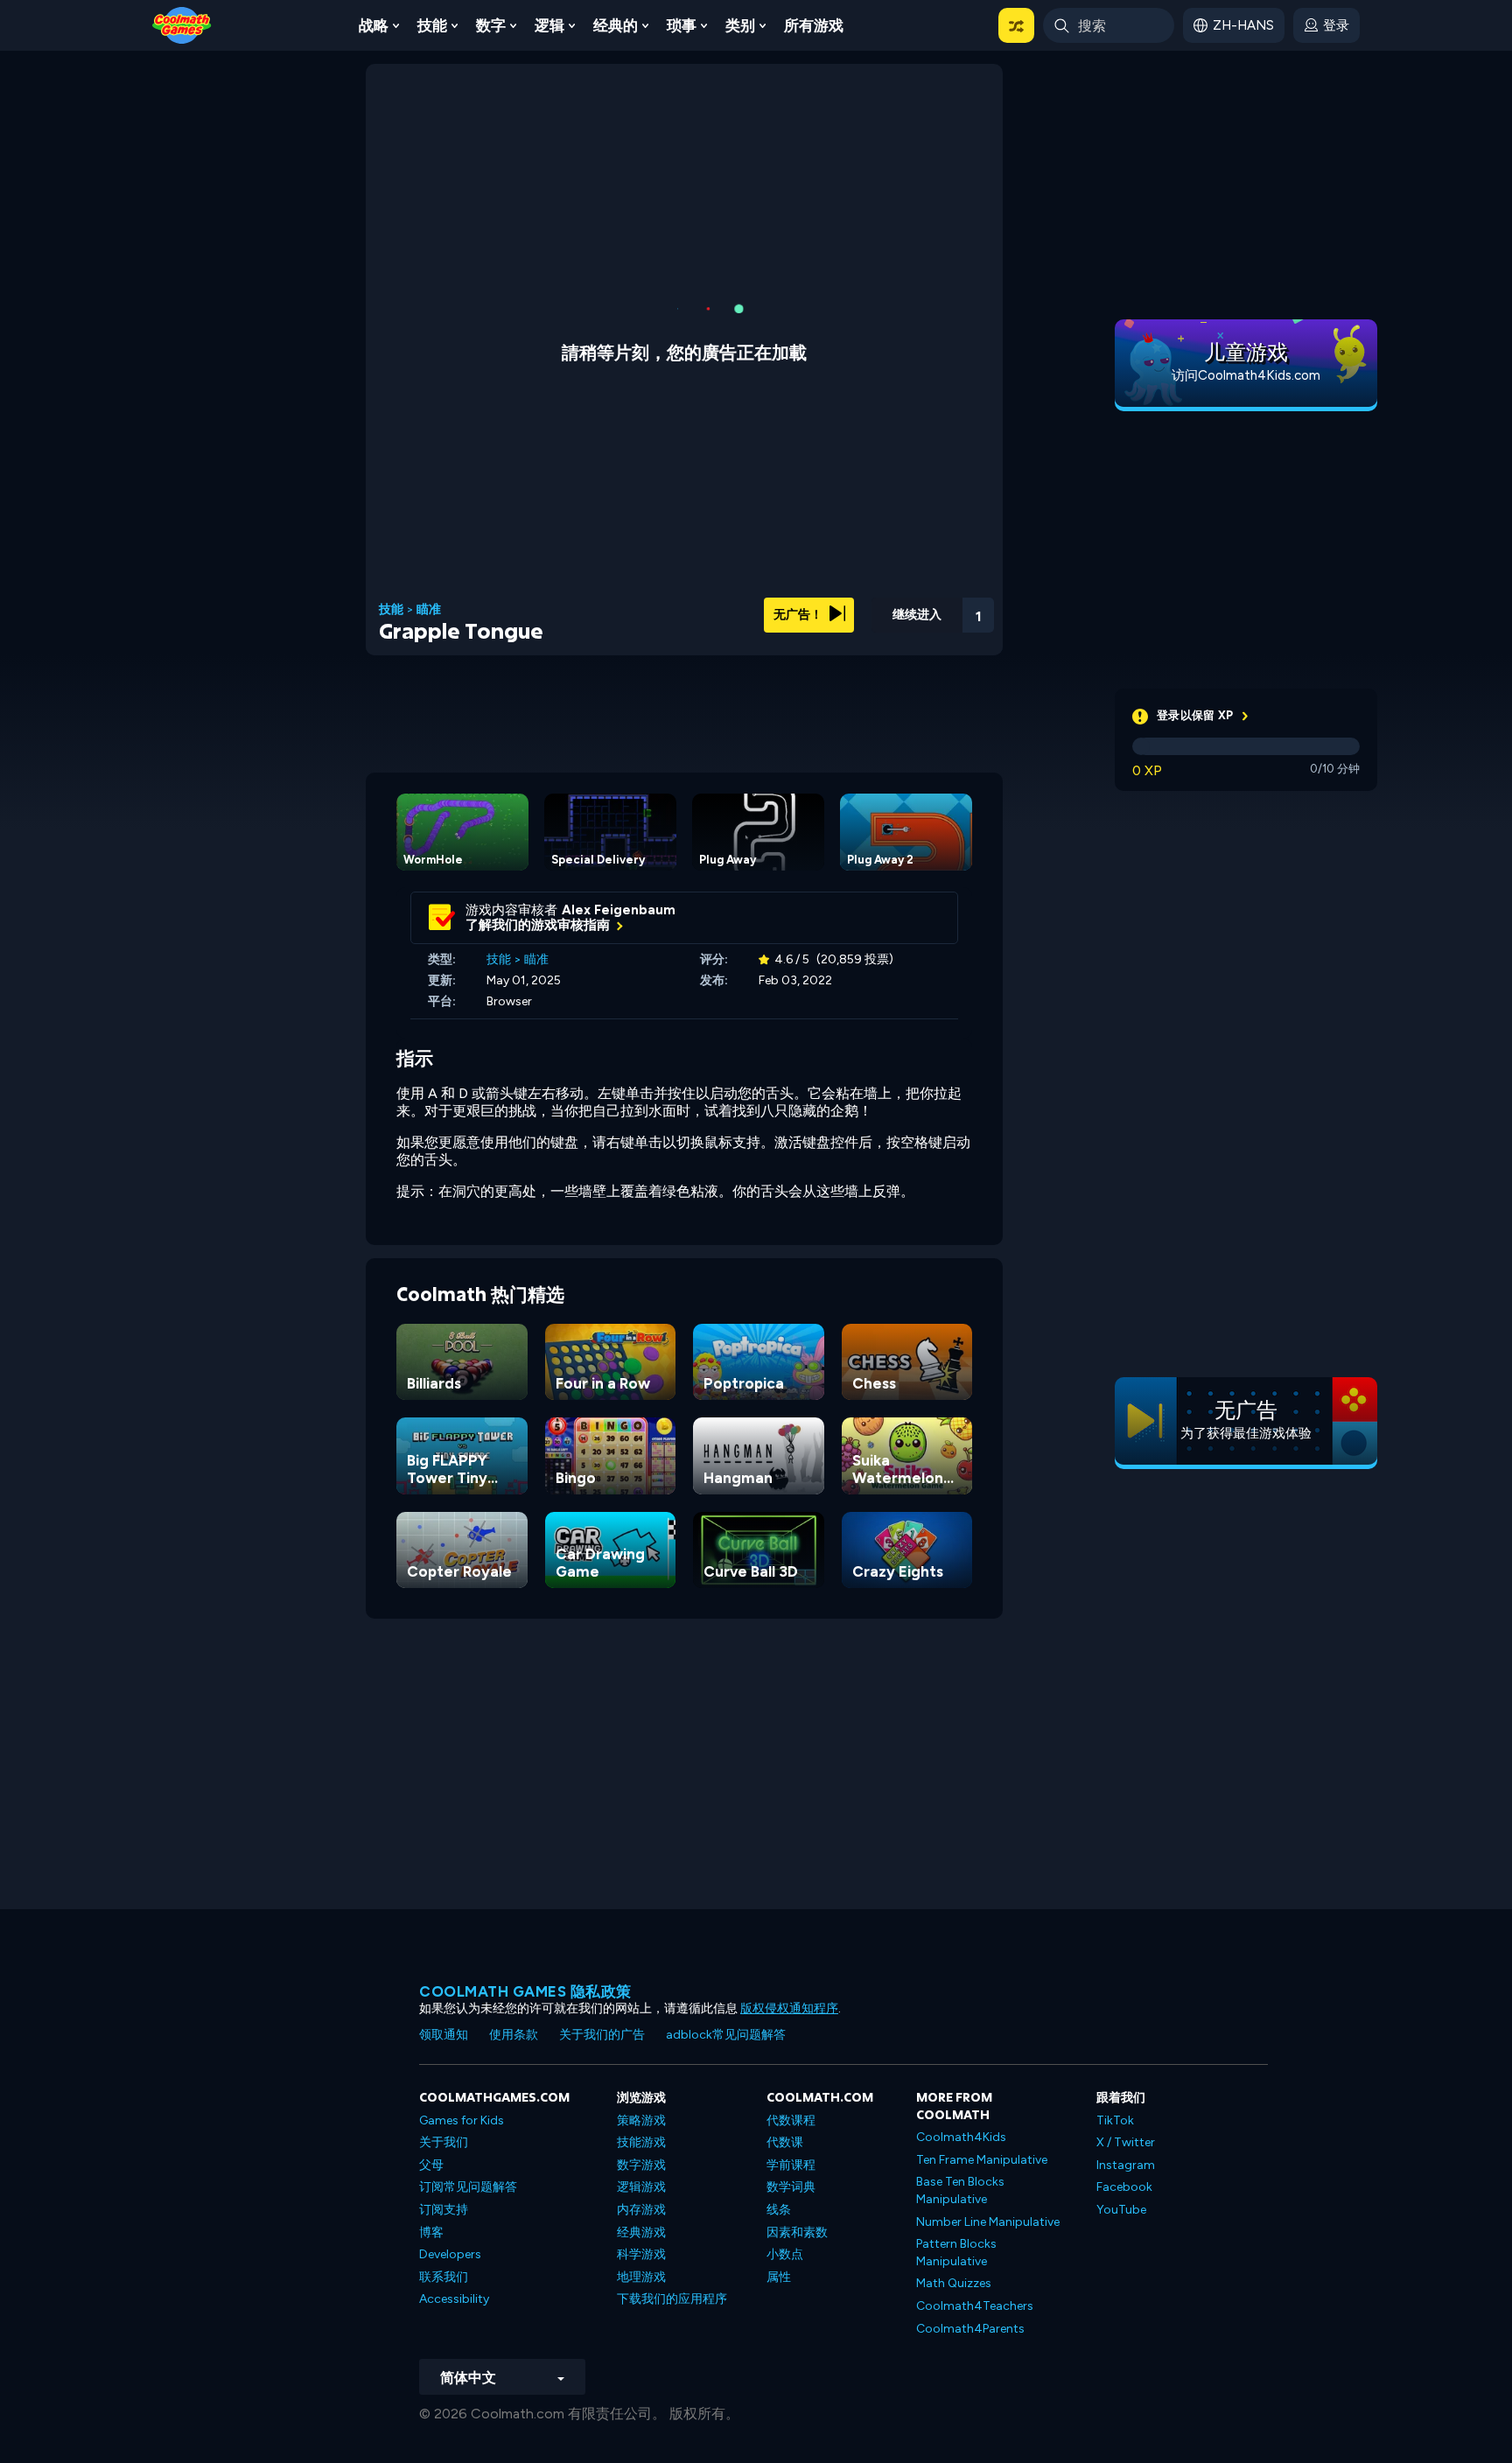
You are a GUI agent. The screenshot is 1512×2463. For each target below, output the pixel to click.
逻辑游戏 (641, 2187)
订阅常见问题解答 (468, 2187)
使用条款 (514, 2035)
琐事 (682, 25)
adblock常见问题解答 (726, 2035)
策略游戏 (641, 2120)
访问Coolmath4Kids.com (1246, 375)
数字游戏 (641, 2165)
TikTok (1115, 2120)
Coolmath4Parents (970, 2329)
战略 (374, 25)
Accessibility (454, 2299)
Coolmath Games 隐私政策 (525, 1991)
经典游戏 (641, 2232)
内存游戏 (641, 2210)
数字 (491, 25)
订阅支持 (444, 2210)
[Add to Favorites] (885, 608)
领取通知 (444, 2035)
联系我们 (444, 2277)
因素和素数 (797, 2232)
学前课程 (791, 2165)
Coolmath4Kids (961, 2137)
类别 (740, 25)
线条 (779, 2210)
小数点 (785, 2254)
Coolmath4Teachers (975, 2306)
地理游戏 (641, 2277)
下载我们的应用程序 (672, 2299)
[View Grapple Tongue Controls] (931, 610)
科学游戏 (641, 2254)
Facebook (1124, 2187)
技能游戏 (641, 2142)
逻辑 (549, 25)
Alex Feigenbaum (619, 910)
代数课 (785, 2142)
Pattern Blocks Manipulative (956, 2253)
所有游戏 (814, 25)
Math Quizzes (954, 2283)
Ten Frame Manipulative (982, 2160)
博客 (431, 2232)
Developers (450, 2254)
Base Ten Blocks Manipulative (960, 2190)
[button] (1016, 25)
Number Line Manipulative (988, 2222)
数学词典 (791, 2187)
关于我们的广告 (602, 2035)
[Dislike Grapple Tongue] (840, 609)
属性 (779, 2277)
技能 (432, 25)
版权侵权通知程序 (789, 2008)
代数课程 (791, 2120)
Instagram (1126, 2165)
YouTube (1121, 2210)
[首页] (182, 24)
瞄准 (429, 610)
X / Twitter (1126, 2142)
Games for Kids (462, 2120)
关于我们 (444, 2142)
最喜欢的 (885, 637)
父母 (431, 2165)
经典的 (616, 25)
